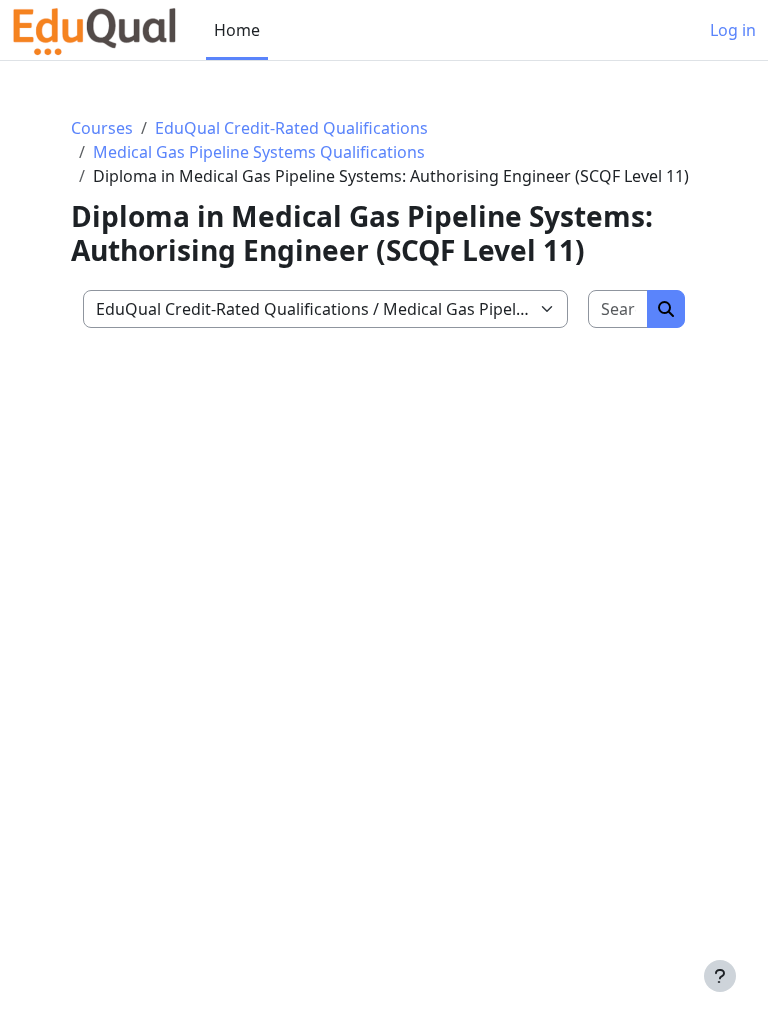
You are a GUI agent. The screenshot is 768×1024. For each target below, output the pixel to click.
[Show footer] (720, 976)
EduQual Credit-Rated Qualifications (291, 128)
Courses (102, 128)
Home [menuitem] (237, 30)
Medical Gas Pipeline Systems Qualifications (259, 152)
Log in (733, 30)
